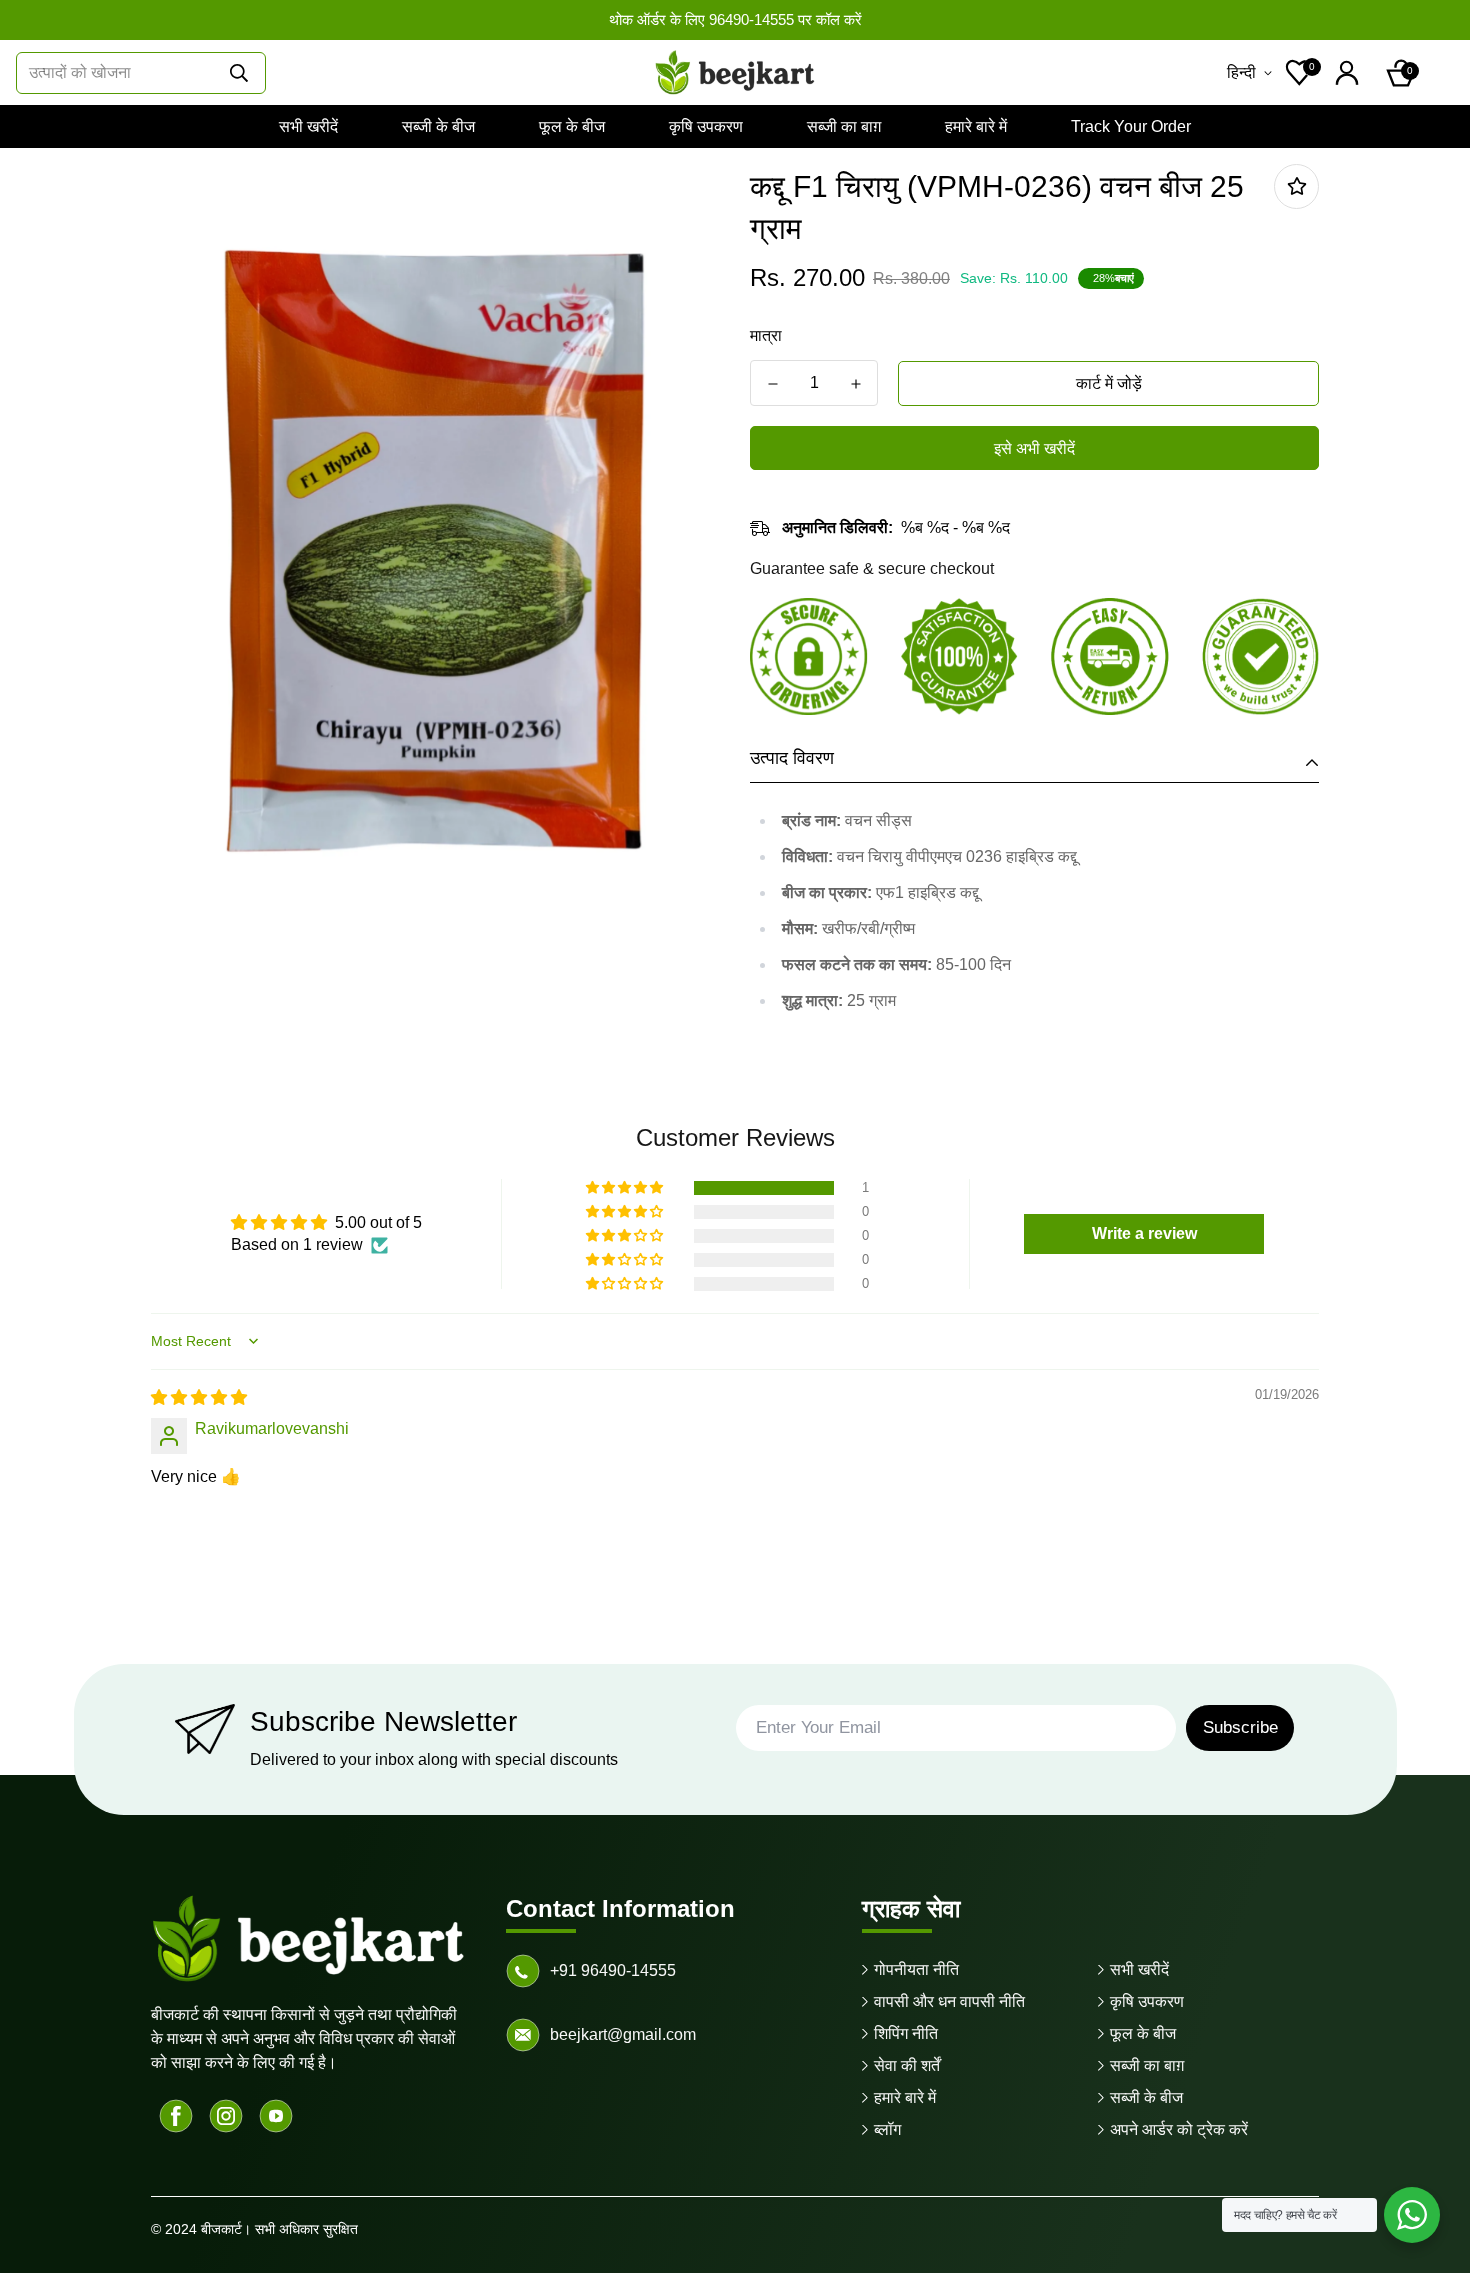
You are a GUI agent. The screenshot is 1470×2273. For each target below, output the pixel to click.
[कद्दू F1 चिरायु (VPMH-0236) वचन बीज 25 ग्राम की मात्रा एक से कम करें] (772, 384)
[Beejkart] (735, 72)
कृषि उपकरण (706, 126)
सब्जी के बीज (438, 126)
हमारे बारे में (976, 126)
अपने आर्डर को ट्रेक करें (1179, 2129)
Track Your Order (1131, 126)
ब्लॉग (887, 2129)
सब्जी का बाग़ (844, 126)
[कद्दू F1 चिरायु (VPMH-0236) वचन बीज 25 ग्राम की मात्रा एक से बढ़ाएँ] (855, 384)
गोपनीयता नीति (916, 1969)
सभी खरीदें (308, 126)
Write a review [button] (1144, 1233)
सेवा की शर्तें (907, 2065)
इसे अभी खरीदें (1034, 448)
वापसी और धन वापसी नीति (949, 2001)
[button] (1401, 73)
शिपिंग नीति (906, 2033)
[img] (199, 1397)
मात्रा (766, 335)
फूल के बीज (572, 126)
